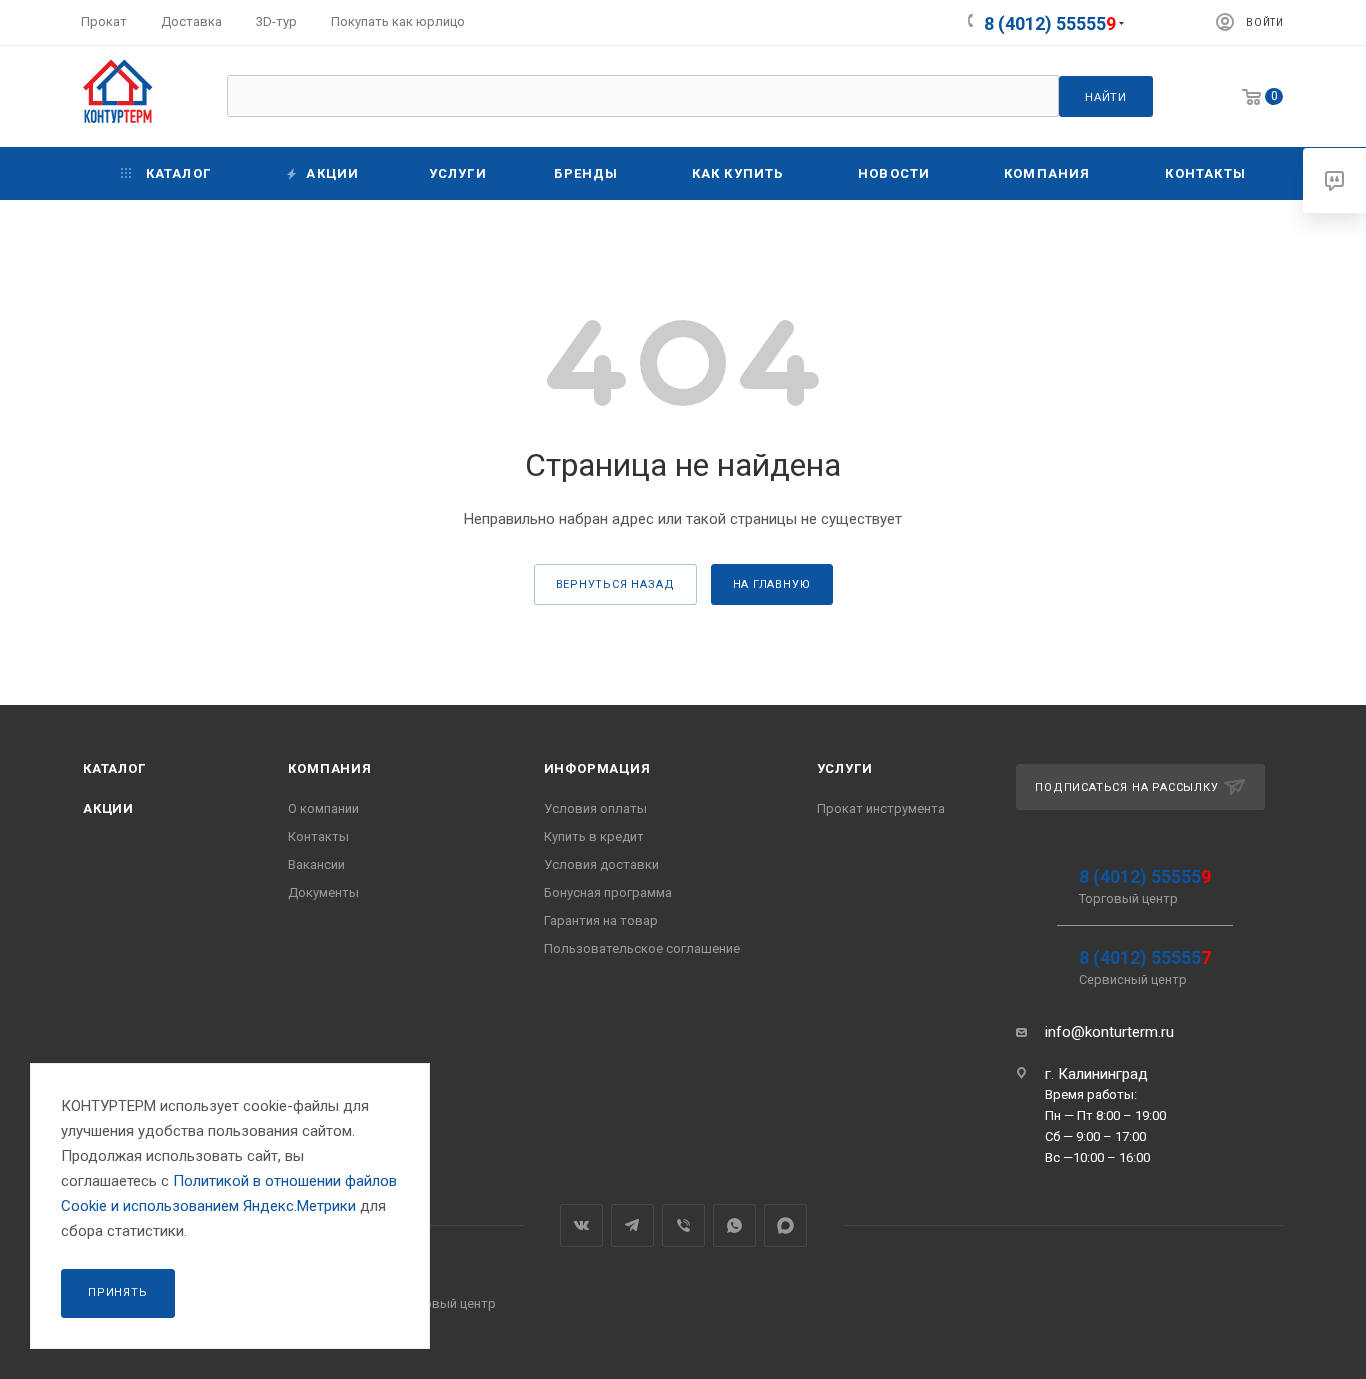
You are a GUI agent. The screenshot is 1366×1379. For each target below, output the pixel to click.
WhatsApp (734, 1225)
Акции (108, 808)
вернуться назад (615, 584)
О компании (323, 808)
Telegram (632, 1225)
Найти (1106, 97)
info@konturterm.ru (1109, 1032)
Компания (329, 768)
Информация (597, 768)
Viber (683, 1225)
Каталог (114, 768)
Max (785, 1225)
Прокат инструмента (881, 808)
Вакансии (316, 864)
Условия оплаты (595, 808)
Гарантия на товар (601, 920)
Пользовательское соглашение (642, 948)
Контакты (318, 836)
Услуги (845, 768)
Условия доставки (601, 864)
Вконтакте (581, 1225)
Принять (118, 1292)
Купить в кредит (594, 836)
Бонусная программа (608, 892)
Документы (323, 892)
